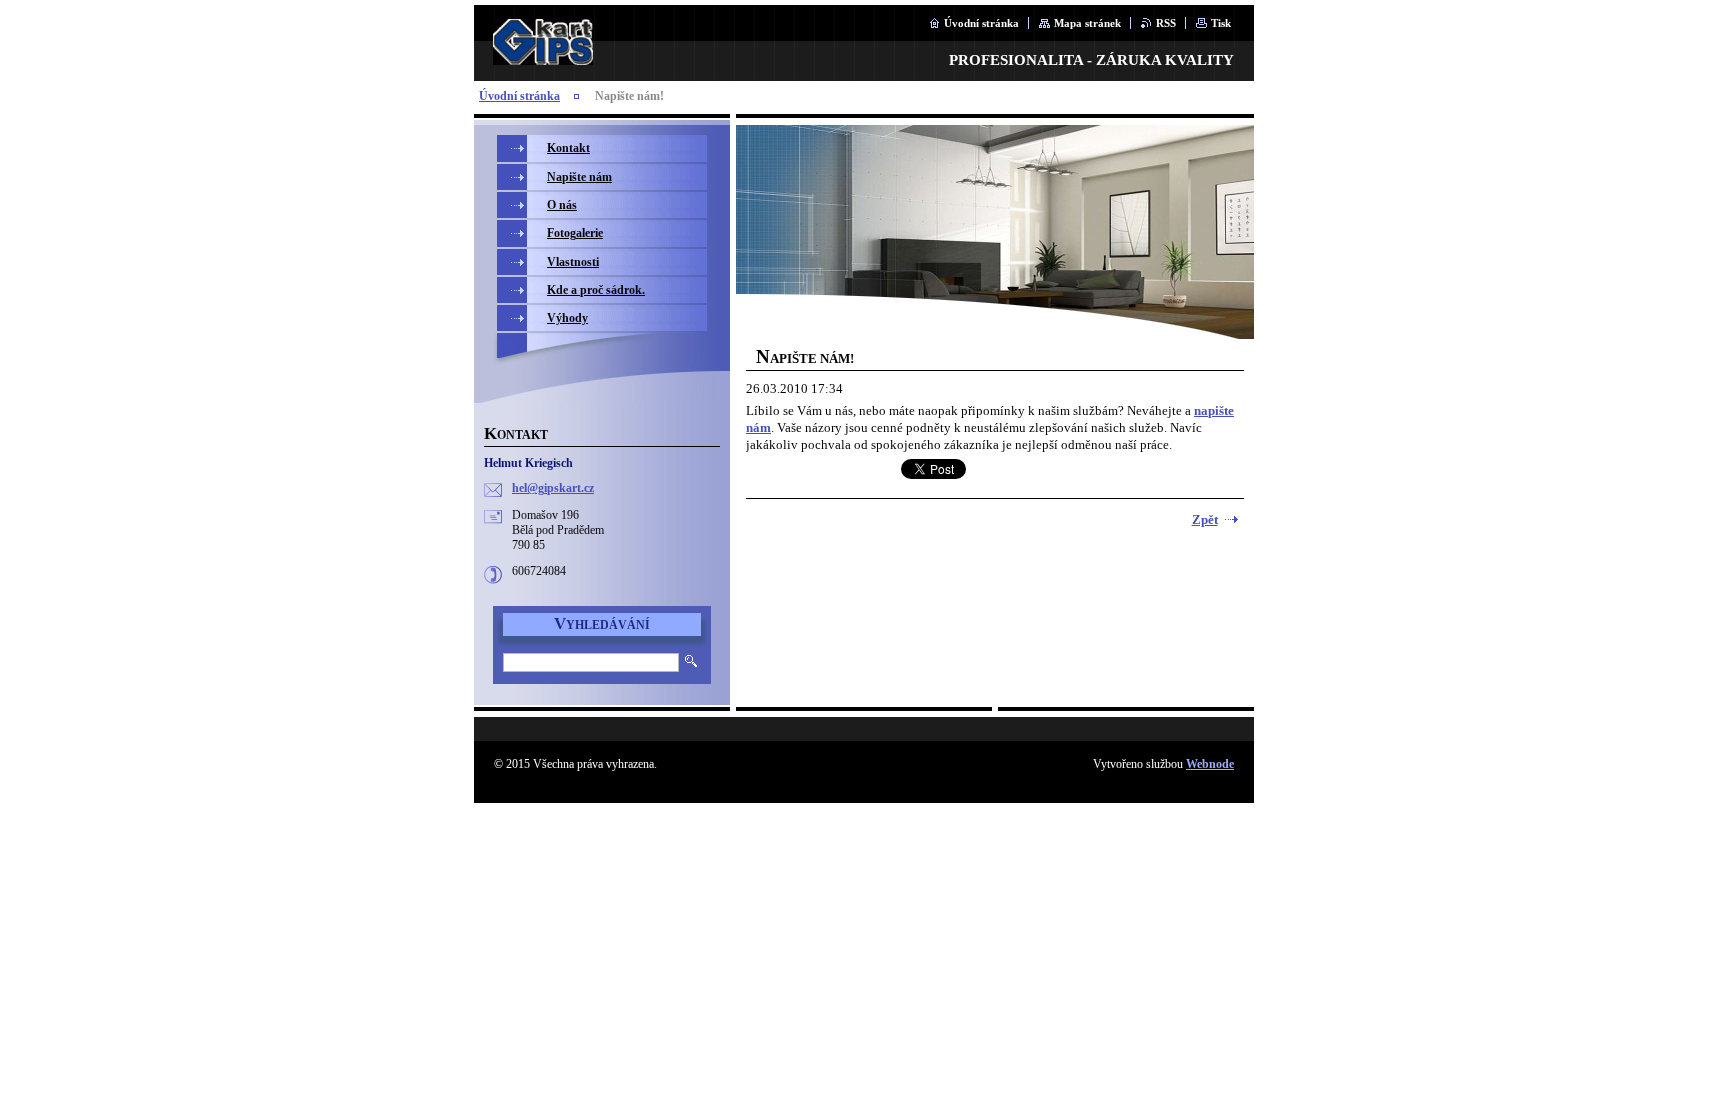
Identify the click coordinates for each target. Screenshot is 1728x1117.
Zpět (1205, 520)
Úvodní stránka (981, 23)
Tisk (1221, 23)
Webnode (1210, 764)
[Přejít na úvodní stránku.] (543, 54)
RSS (1166, 23)
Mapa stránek (1087, 23)
